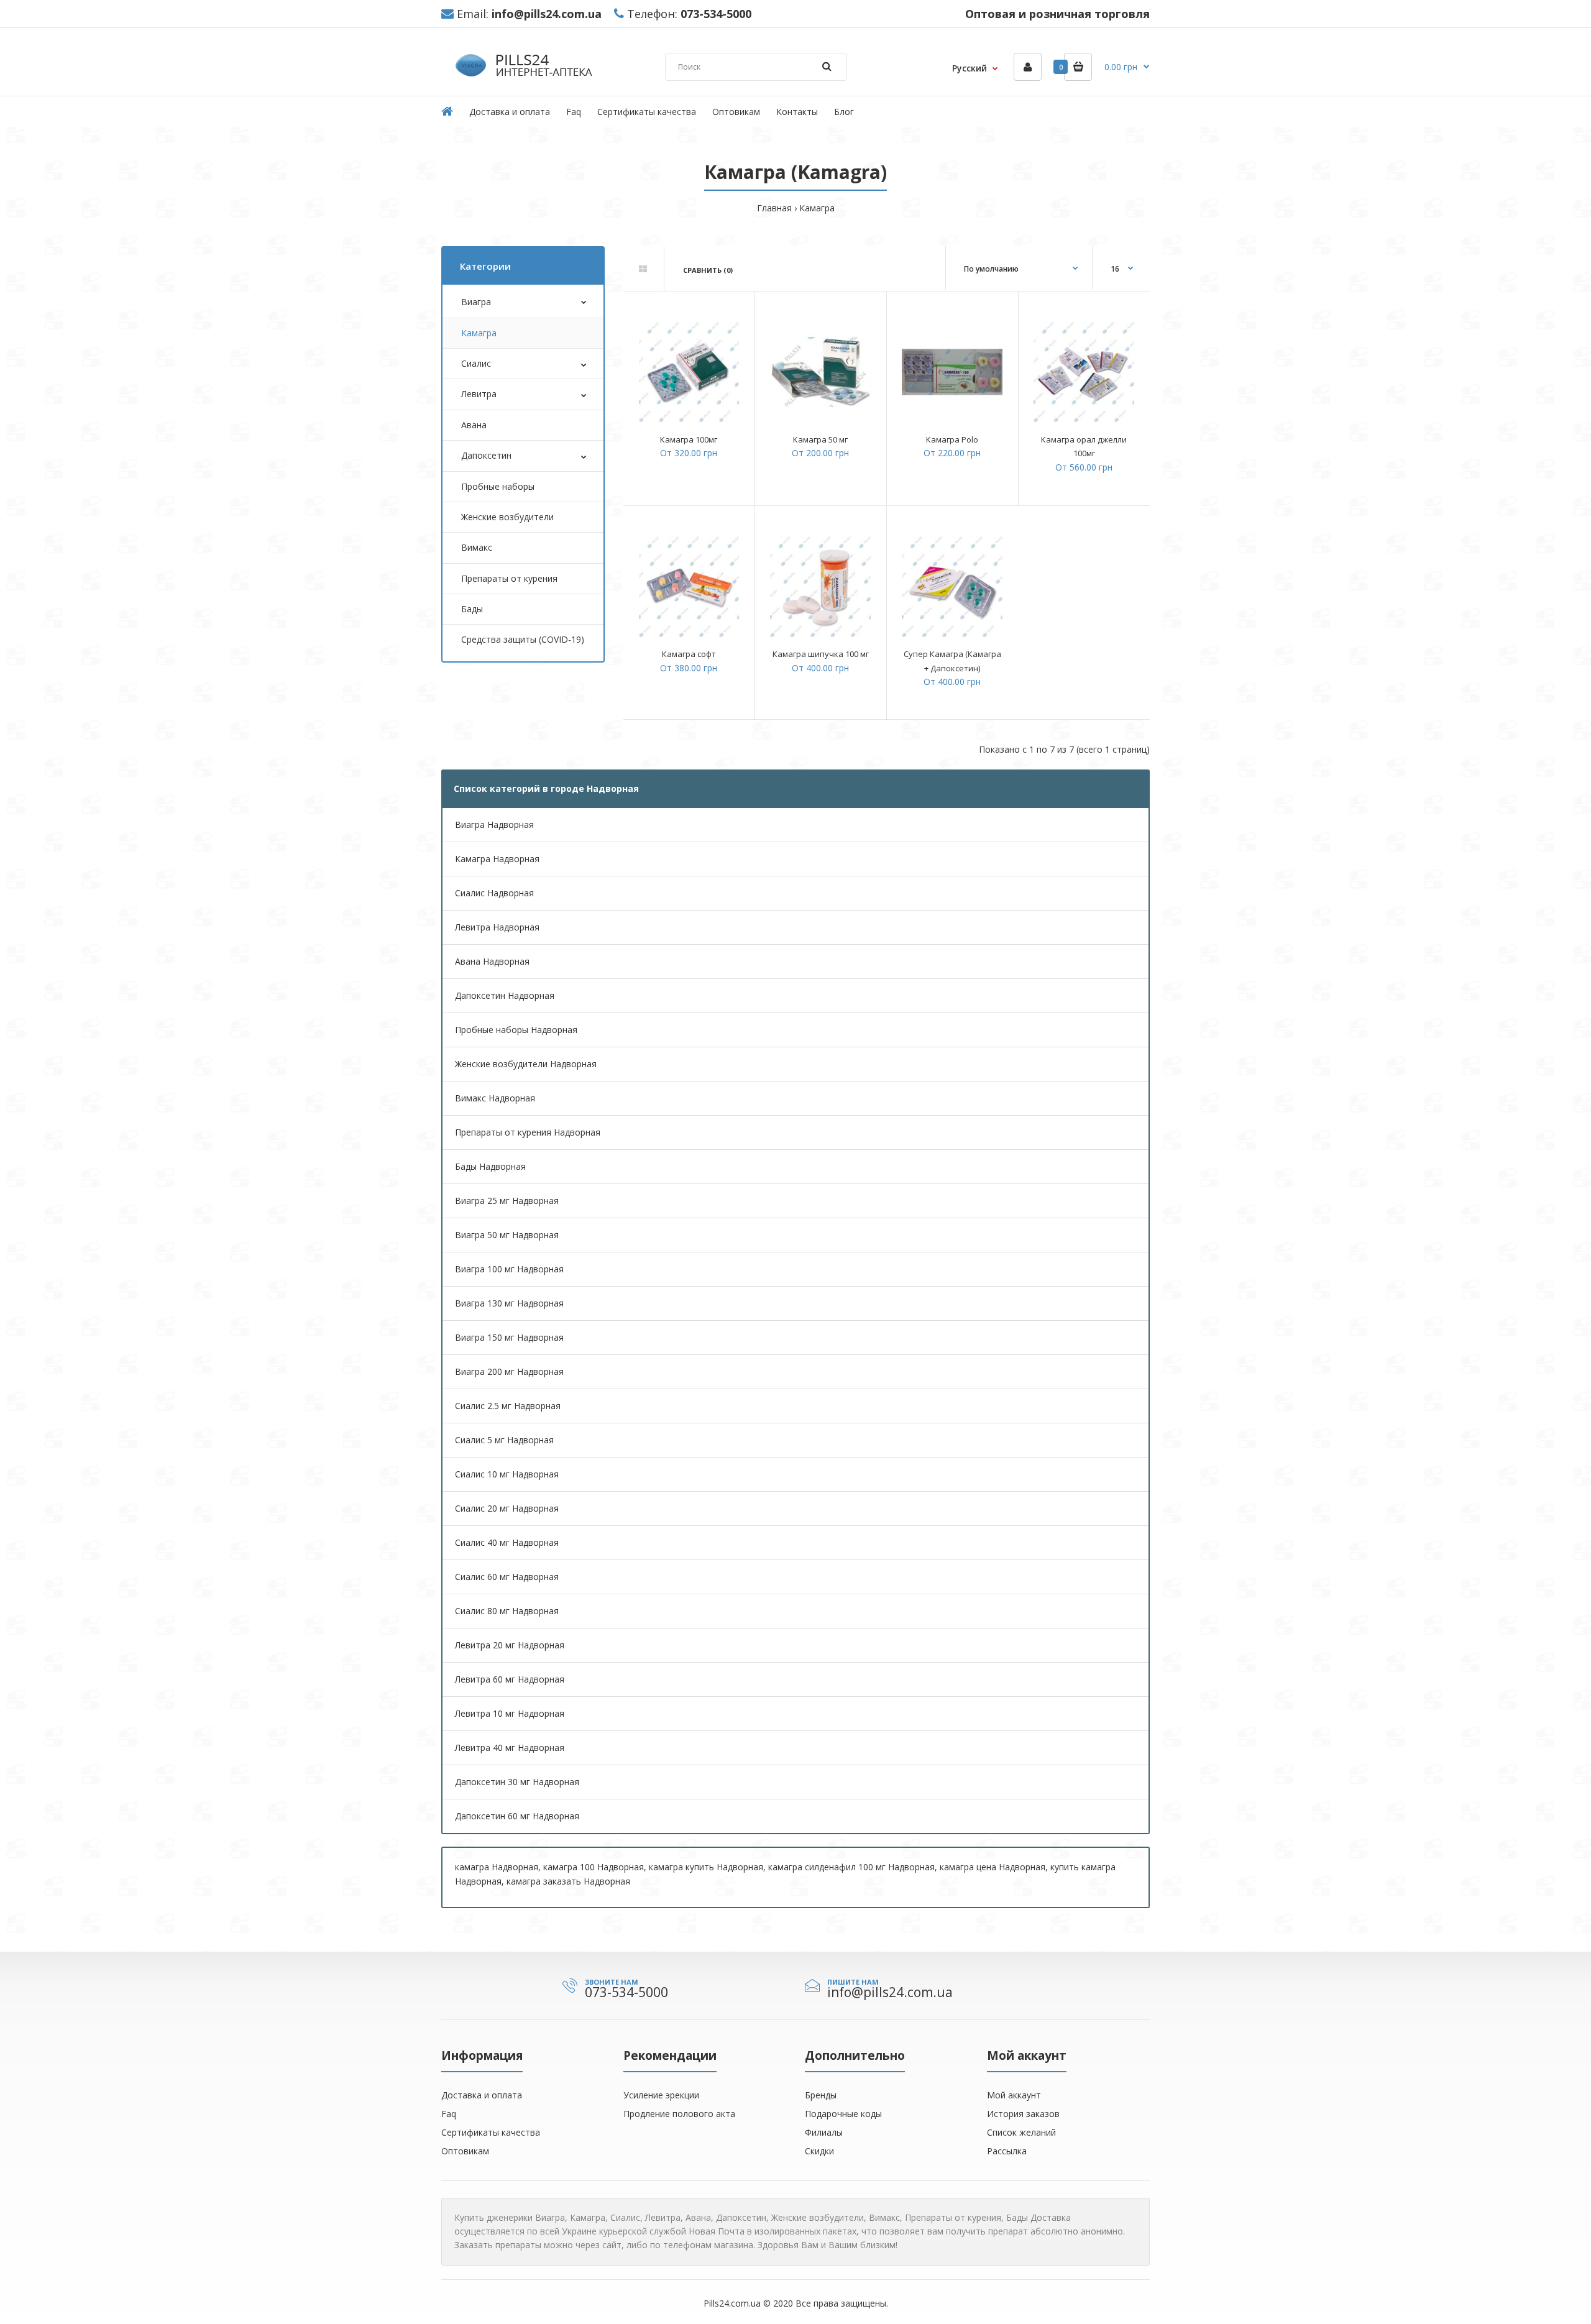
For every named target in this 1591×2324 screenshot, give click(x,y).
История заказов (1023, 2114)
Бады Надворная (490, 1166)
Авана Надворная (492, 961)
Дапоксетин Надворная (505, 995)
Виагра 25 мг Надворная (507, 1201)
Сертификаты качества (491, 2132)
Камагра (817, 208)
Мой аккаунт (1014, 2095)
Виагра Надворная (494, 824)
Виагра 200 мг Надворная (509, 1371)
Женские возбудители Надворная (526, 1064)
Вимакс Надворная (495, 1098)
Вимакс (477, 547)
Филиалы (824, 2132)
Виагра (476, 302)
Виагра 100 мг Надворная (509, 1269)
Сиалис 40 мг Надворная (507, 1542)
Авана (474, 425)
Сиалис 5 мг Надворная (504, 1440)
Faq (449, 2114)
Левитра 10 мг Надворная (510, 1713)
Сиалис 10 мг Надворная (507, 1474)
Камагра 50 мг (820, 439)
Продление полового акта (679, 2114)
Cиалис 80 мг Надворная (507, 1611)
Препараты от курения (509, 578)
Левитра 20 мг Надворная (510, 1645)
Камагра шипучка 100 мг (821, 654)
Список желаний (1021, 2132)
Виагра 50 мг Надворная (507, 1235)
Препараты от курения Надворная (528, 1132)
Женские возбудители (507, 517)
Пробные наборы (498, 486)
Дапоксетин (486, 455)
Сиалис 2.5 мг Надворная (508, 1406)
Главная (774, 208)
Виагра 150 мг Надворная (509, 1337)
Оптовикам (465, 2151)
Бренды (821, 2095)
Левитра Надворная (497, 927)
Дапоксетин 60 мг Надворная (517, 1816)
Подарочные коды (843, 2114)
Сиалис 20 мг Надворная (507, 1508)
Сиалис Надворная (494, 893)
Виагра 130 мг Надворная (509, 1303)
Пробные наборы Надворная (516, 1030)
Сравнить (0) (708, 270)
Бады (472, 609)
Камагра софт (689, 654)
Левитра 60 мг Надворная (510, 1679)
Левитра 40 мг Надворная (510, 1748)
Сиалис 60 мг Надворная (507, 1577)
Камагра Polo (952, 439)
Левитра (479, 394)
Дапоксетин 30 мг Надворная (517, 1782)
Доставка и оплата (482, 2095)
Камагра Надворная (497, 859)
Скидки (819, 2151)
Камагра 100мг (689, 439)
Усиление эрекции (661, 2095)
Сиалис (476, 363)
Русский (970, 68)
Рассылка (1007, 2151)
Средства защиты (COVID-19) (523, 639)
